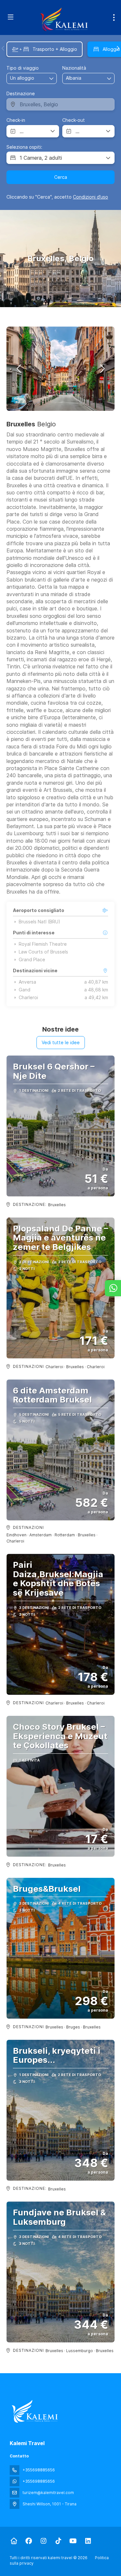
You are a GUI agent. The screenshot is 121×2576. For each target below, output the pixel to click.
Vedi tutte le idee (61, 1042)
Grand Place (32, 960)
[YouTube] (73, 2541)
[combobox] (82, 78)
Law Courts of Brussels (43, 952)
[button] (3, 48)
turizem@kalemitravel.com (48, 2493)
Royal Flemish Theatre (43, 944)
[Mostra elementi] (109, 78)
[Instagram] (43, 2541)
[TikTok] (58, 2541)
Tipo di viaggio (23, 68)
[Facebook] (29, 2541)
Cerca (61, 177)
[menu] (114, 17)
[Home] (14, 2541)
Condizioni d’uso (91, 197)
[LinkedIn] (88, 2541)
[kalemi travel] (35, 2411)
